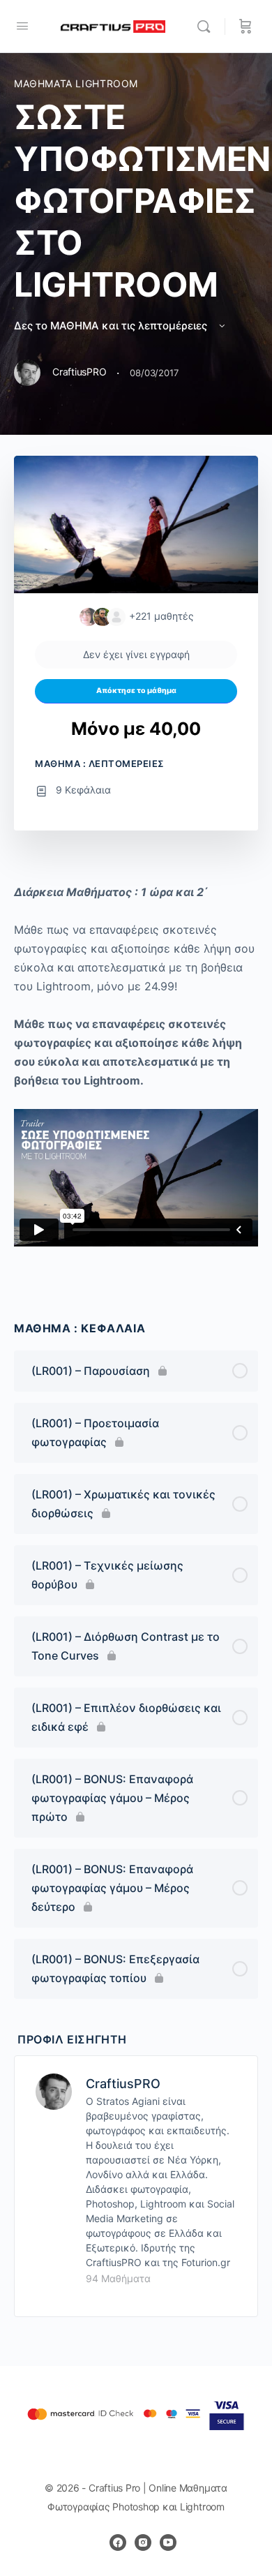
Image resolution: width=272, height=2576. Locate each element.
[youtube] (168, 2543)
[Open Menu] (22, 25)
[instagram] (143, 2543)
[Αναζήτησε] (207, 27)
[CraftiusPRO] (54, 2090)
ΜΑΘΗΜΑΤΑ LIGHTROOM (76, 83)
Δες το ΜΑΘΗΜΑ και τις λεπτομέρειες (112, 326)
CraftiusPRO (123, 2084)
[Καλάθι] (245, 27)
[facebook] (118, 2543)
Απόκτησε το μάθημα (136, 691)
